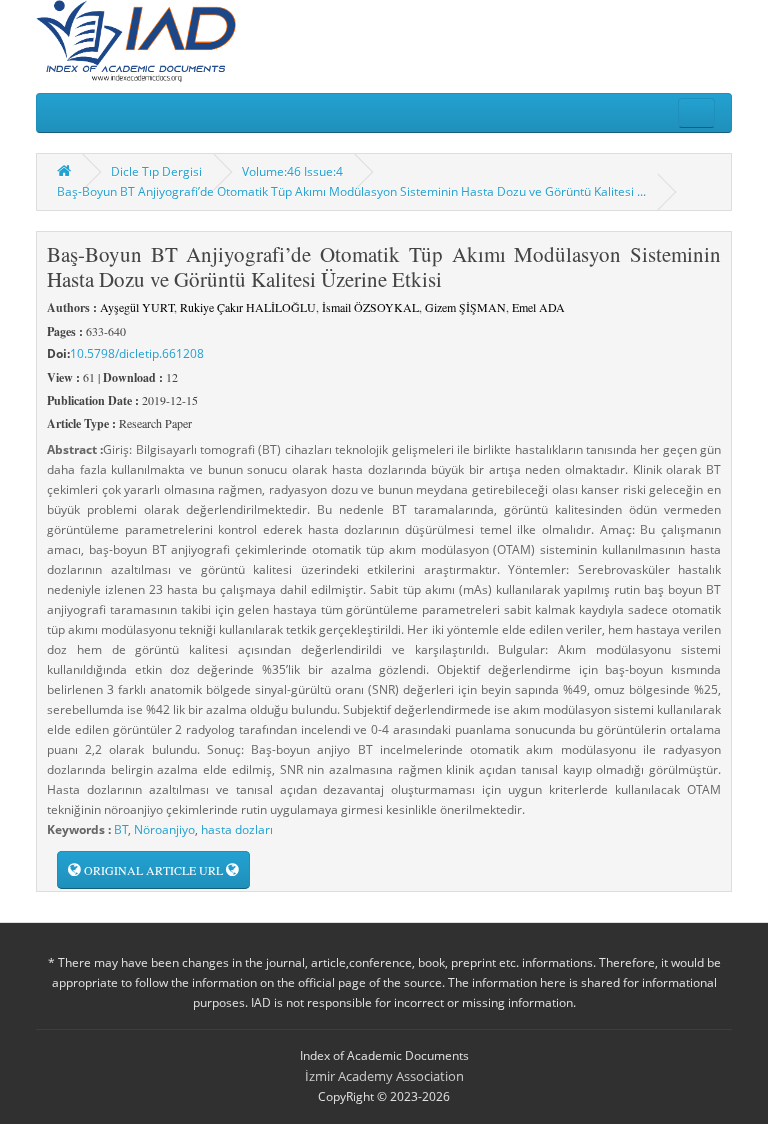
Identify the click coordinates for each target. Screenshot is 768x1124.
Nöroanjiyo (164, 829)
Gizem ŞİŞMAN (465, 307)
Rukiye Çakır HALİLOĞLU (248, 307)
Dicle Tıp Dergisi (156, 171)
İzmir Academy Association (384, 1076)
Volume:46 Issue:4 (292, 171)
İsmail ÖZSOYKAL (370, 307)
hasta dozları (237, 829)
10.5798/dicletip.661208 (137, 353)
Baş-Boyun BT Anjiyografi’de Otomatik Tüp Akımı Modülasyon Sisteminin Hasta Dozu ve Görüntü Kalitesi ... (351, 191)
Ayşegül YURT (137, 307)
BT (121, 829)
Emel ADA (538, 307)
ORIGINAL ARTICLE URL (153, 870)
